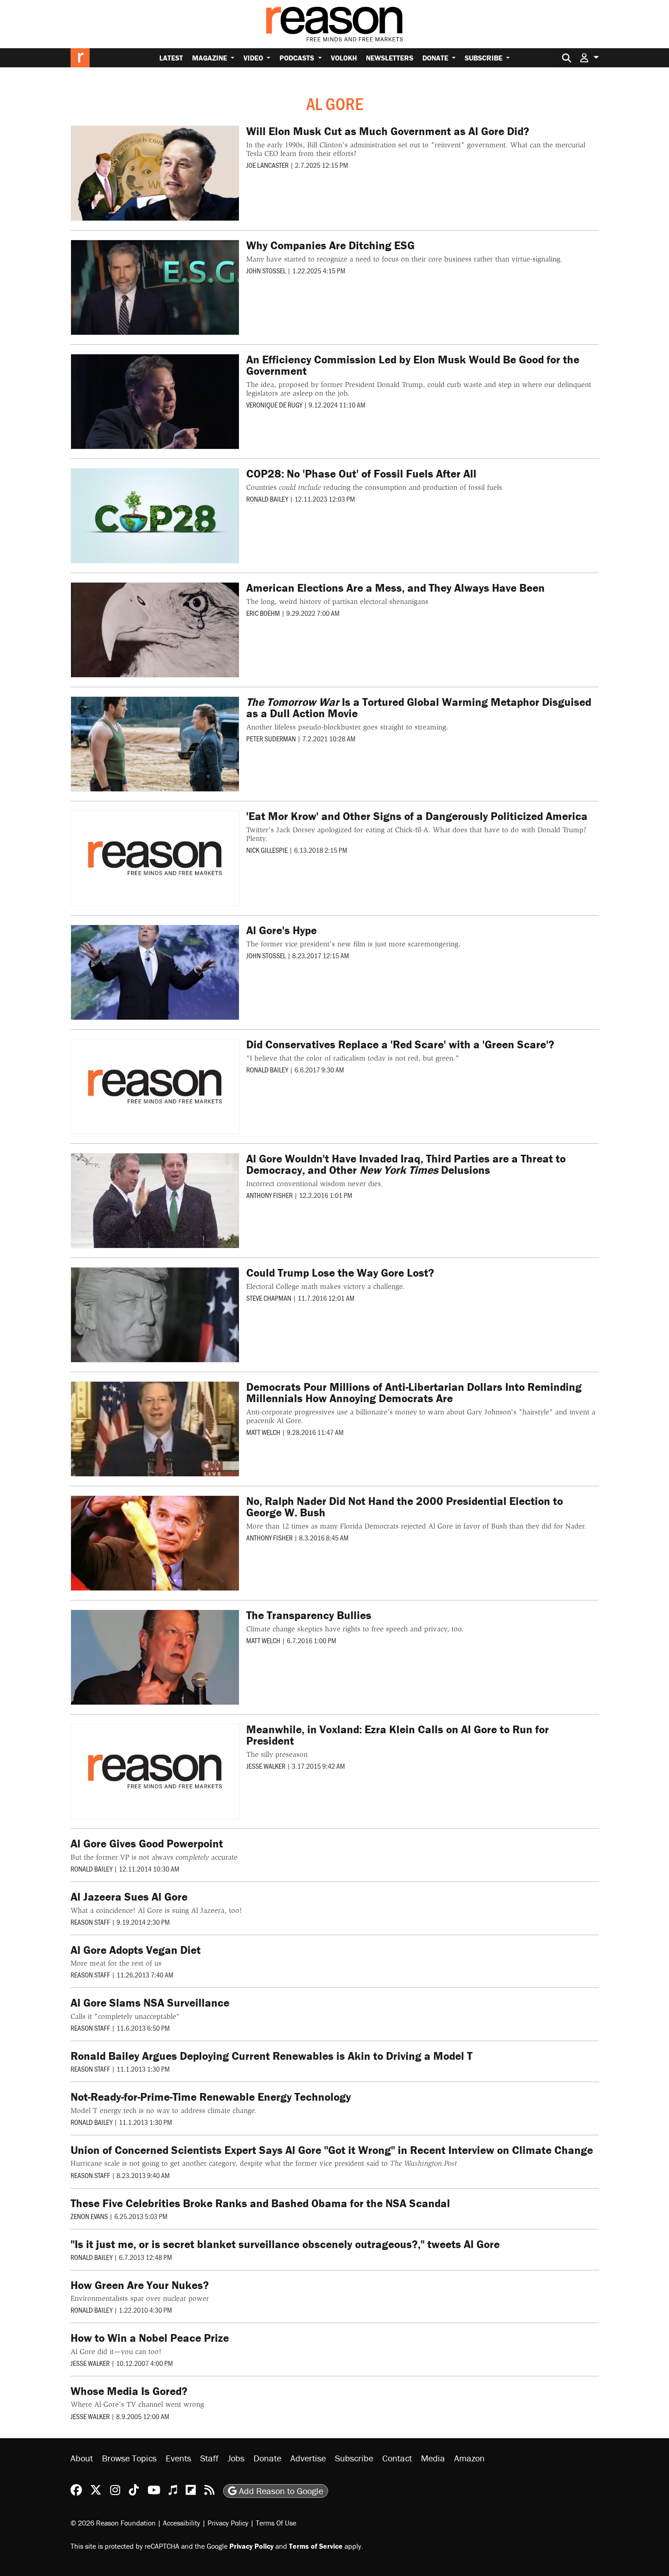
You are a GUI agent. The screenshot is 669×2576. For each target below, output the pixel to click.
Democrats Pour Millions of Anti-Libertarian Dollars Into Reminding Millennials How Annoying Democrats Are (414, 1393)
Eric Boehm (263, 613)
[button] (589, 58)
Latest (171, 58)
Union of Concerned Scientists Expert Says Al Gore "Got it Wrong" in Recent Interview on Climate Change (332, 2150)
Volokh (344, 58)
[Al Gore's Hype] (155, 972)
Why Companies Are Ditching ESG (330, 245)
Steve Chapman (269, 1298)
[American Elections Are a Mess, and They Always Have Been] (155, 630)
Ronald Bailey (267, 499)
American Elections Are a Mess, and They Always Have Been (395, 588)
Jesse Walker (266, 1766)
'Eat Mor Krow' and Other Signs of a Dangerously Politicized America (417, 816)
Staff (209, 2458)
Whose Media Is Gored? (129, 2391)
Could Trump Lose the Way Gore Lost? (340, 1273)
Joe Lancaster (267, 165)
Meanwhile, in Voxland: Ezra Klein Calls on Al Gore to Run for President (398, 1735)
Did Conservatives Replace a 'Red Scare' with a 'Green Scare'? (400, 1044)
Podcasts (298, 58)
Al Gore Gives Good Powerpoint (147, 1844)
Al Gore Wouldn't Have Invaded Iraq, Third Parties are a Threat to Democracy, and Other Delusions (406, 1164)
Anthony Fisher (269, 1195)
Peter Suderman (271, 738)
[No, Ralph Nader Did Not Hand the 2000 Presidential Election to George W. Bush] (155, 1543)
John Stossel (266, 270)
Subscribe (484, 58)
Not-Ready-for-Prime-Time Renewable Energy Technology (211, 2097)
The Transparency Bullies (309, 1615)
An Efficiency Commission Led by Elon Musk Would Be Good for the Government (413, 365)
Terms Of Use (276, 2522)
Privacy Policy (228, 2522)
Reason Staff (90, 1922)
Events (178, 2458)
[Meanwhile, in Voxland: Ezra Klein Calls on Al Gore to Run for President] (155, 1771)
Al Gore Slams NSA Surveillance (150, 2003)
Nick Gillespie (267, 850)
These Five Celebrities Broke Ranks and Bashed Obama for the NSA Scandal (260, 2203)
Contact (397, 2458)
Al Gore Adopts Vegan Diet (136, 1950)
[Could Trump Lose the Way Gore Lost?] (155, 1315)
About (82, 2458)
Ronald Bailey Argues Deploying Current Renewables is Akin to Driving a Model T (271, 2056)
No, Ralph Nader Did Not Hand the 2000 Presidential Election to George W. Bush (405, 1507)
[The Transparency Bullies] (155, 1657)
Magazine (210, 58)
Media (433, 2458)
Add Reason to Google (280, 2490)
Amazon (469, 2458)
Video (254, 58)
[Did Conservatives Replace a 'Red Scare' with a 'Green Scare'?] (155, 1087)
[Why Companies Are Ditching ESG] (155, 287)
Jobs (236, 2458)
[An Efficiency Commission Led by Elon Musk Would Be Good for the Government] (155, 402)
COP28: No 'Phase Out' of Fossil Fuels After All (361, 474)
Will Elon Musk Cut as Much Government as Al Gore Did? (388, 131)
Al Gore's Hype (281, 930)
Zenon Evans (89, 2216)
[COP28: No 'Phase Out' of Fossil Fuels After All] (155, 516)
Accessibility (182, 2522)
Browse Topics (129, 2458)
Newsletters (390, 58)
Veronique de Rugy (274, 405)
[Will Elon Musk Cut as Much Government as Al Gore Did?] (155, 173)
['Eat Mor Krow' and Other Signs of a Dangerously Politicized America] (155, 858)
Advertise (308, 2458)
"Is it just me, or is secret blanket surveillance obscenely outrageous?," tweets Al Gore (285, 2244)
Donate (436, 58)
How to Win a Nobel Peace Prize (150, 2338)
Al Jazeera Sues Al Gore (129, 1897)
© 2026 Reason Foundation (113, 2522)
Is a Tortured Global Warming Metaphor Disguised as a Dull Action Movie (419, 708)
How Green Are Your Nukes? (140, 2285)
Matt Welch (263, 1432)
